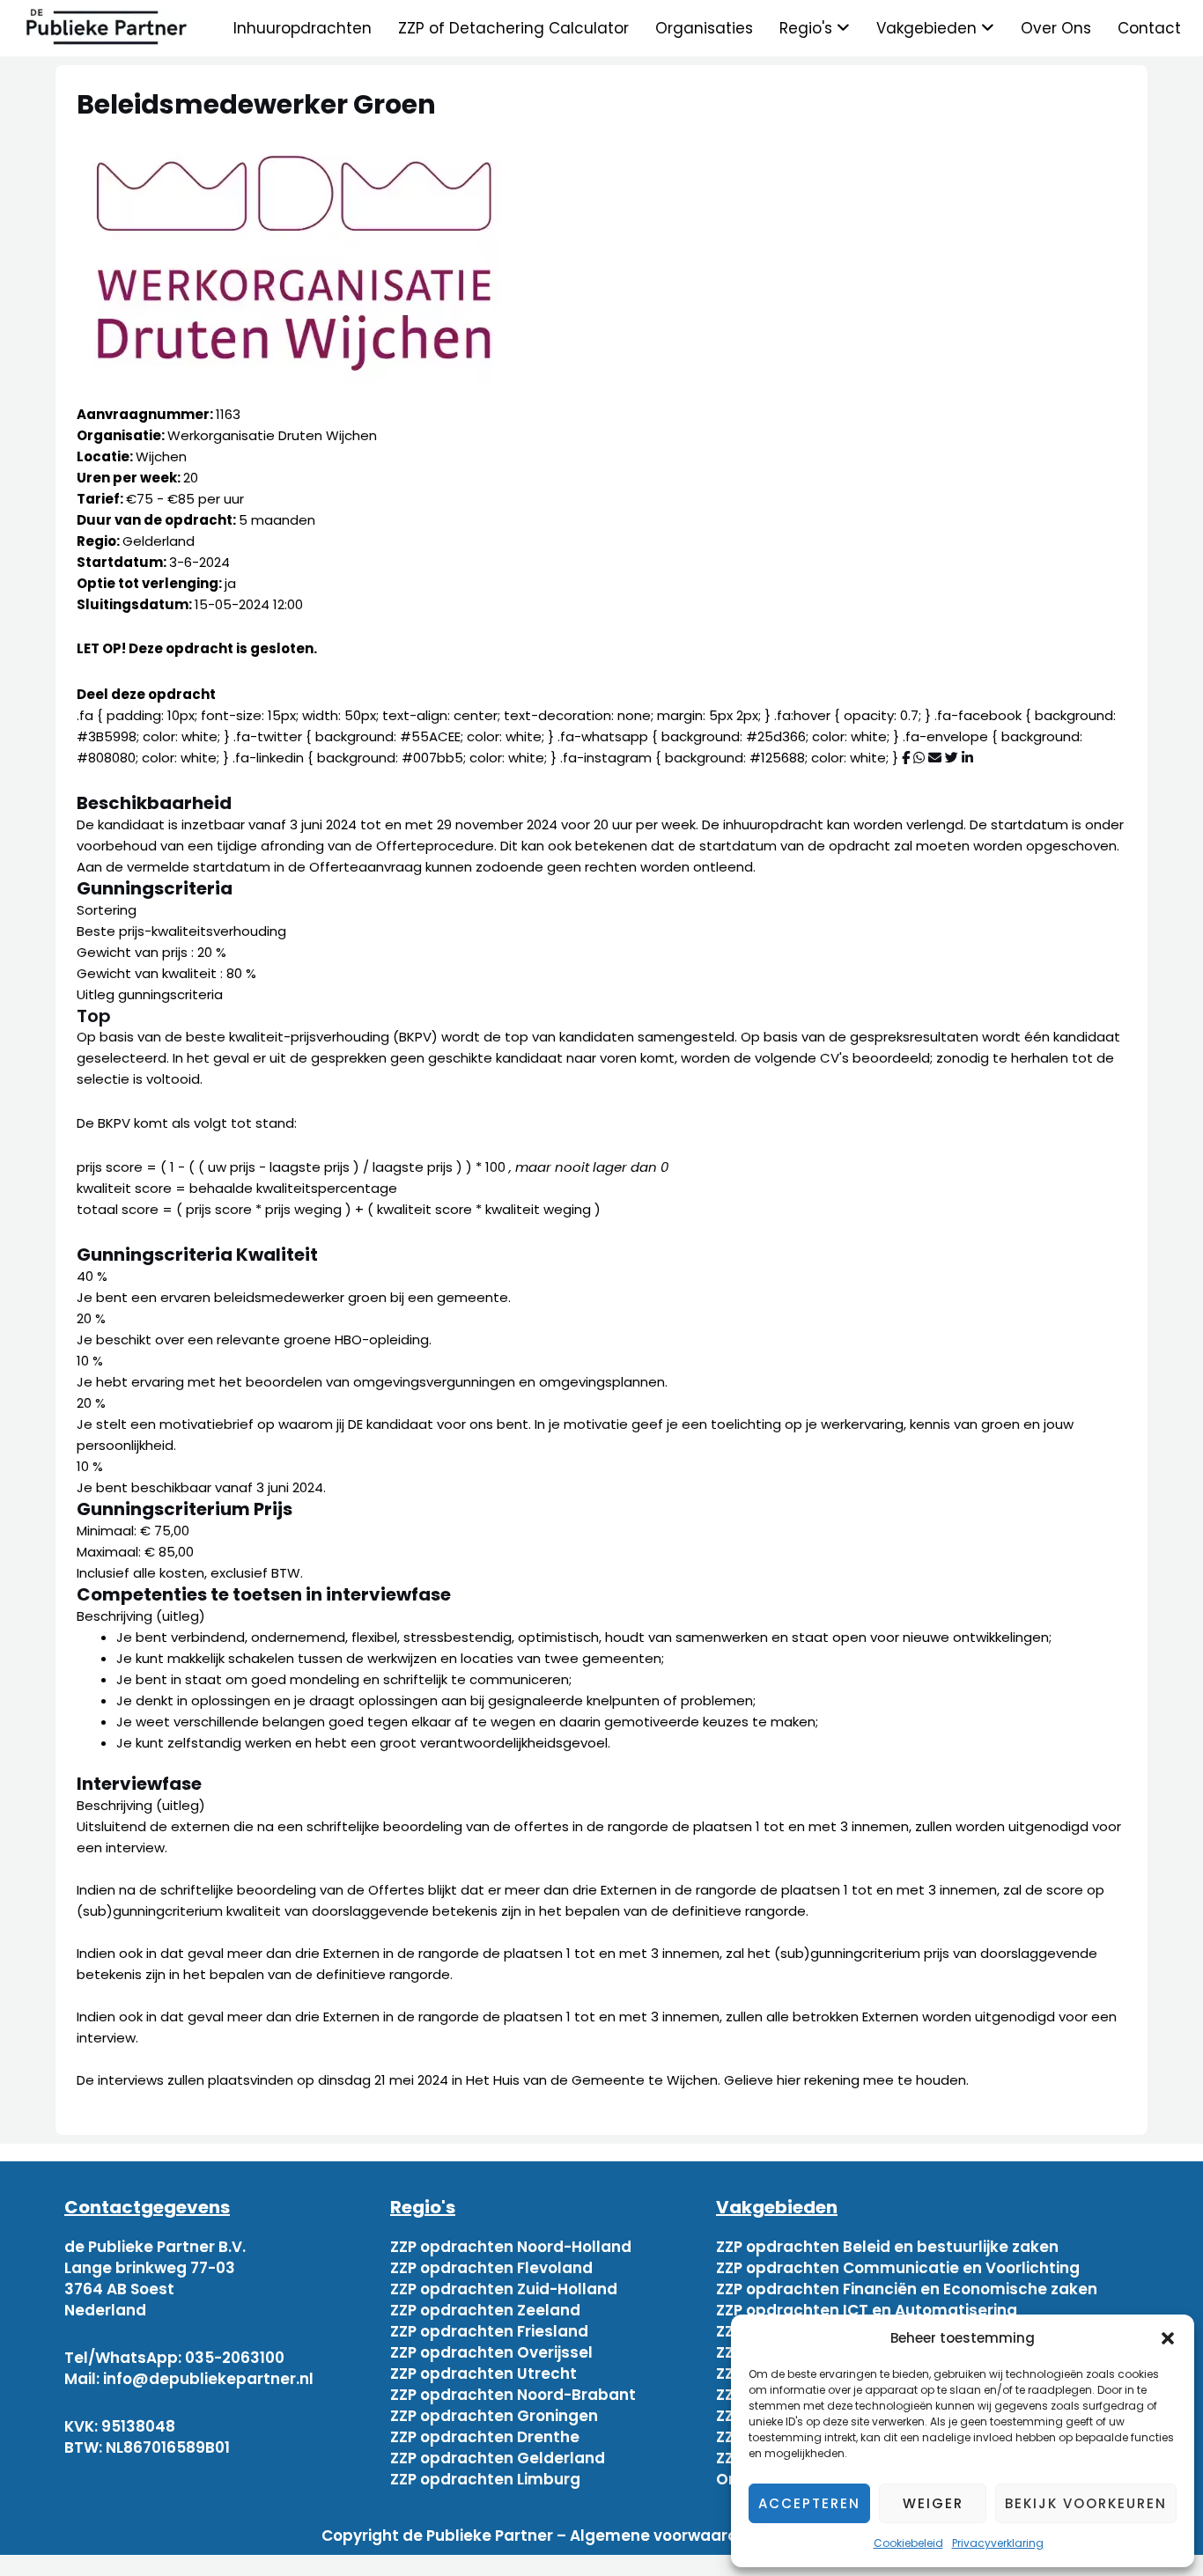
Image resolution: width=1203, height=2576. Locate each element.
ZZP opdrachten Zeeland (485, 2310)
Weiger (933, 2503)
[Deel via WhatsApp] (919, 758)
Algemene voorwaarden (664, 2536)
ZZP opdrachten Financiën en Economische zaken (907, 2289)
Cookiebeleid (908, 2543)
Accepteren (809, 2503)
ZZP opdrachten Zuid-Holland (504, 2289)
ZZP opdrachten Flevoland (491, 2268)
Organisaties (704, 28)
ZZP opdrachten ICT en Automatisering (867, 2310)
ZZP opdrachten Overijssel (491, 2352)
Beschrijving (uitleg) (141, 1616)
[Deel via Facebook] (906, 758)
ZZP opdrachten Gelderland (498, 2458)
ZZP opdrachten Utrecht (483, 2374)
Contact (1149, 28)
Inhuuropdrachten (303, 28)
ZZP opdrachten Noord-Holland (511, 2247)
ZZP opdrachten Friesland (489, 2331)
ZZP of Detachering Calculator (513, 28)
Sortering (107, 910)
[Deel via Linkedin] (967, 758)
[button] (1168, 2338)
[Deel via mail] (935, 758)
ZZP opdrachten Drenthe (485, 2437)
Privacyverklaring (998, 2543)
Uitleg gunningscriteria (150, 994)
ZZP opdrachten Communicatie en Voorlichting (898, 2268)
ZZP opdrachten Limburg (485, 2479)
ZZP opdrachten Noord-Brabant (513, 2395)
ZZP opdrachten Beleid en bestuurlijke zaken (887, 2247)
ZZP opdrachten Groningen (494, 2416)
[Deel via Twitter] (952, 758)
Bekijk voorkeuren (1086, 2503)
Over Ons (1056, 28)
